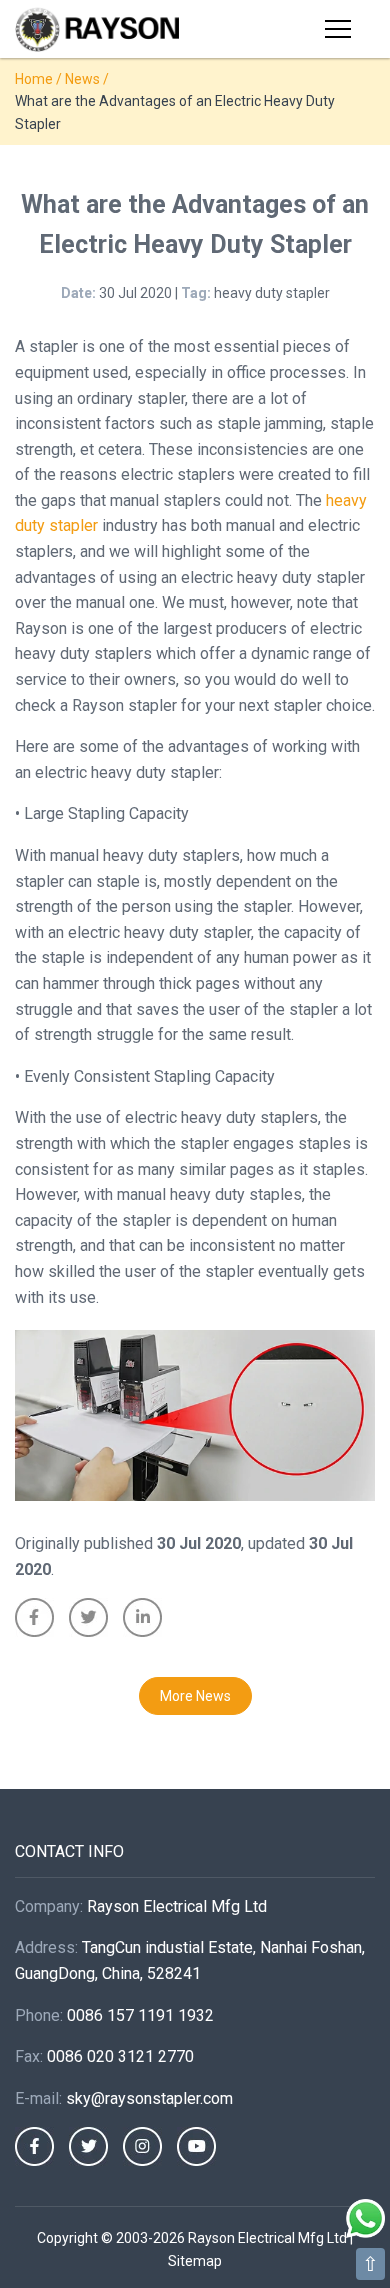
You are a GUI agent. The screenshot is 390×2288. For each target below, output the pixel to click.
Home (34, 79)
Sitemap (195, 2261)
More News (195, 1696)
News (82, 79)
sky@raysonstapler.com (149, 2098)
